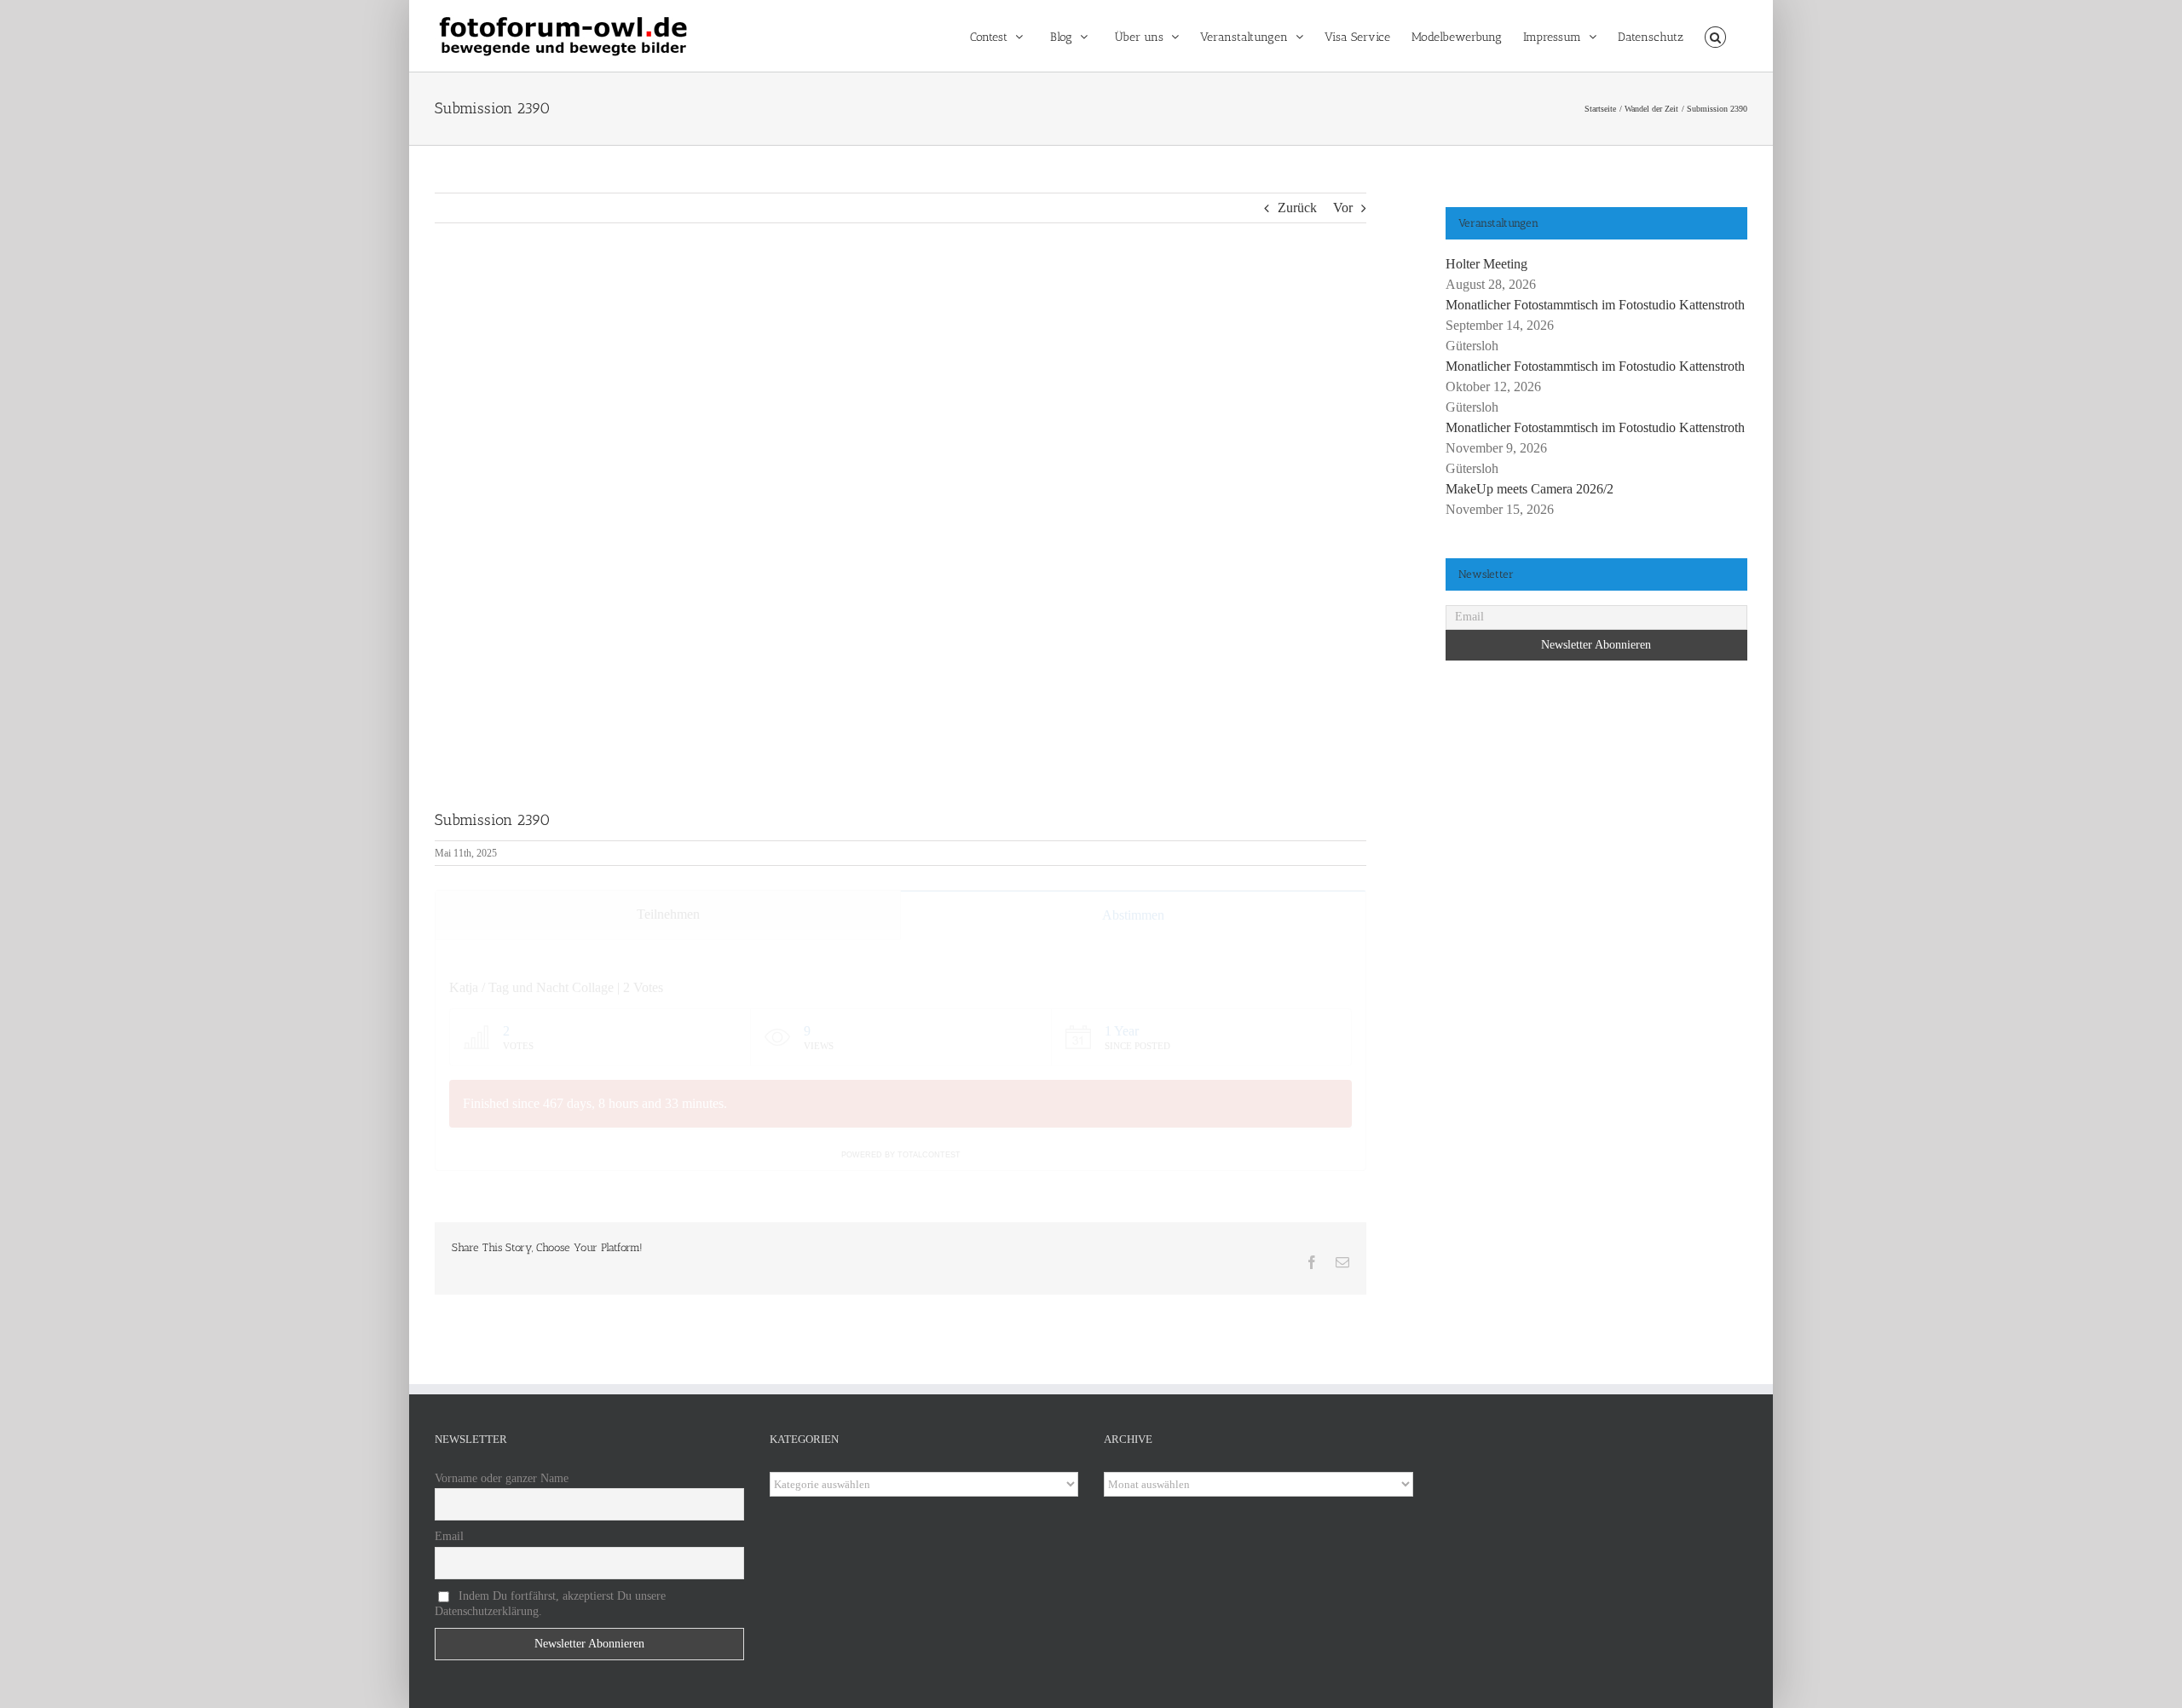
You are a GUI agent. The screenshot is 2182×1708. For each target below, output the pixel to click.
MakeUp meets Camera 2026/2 (1530, 489)
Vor (1343, 208)
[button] (1715, 36)
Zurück (1297, 208)
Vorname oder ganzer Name (502, 1478)
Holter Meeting (1486, 264)
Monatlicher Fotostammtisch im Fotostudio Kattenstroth (1595, 305)
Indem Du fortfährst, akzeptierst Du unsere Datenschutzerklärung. (550, 1604)
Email (449, 1536)
